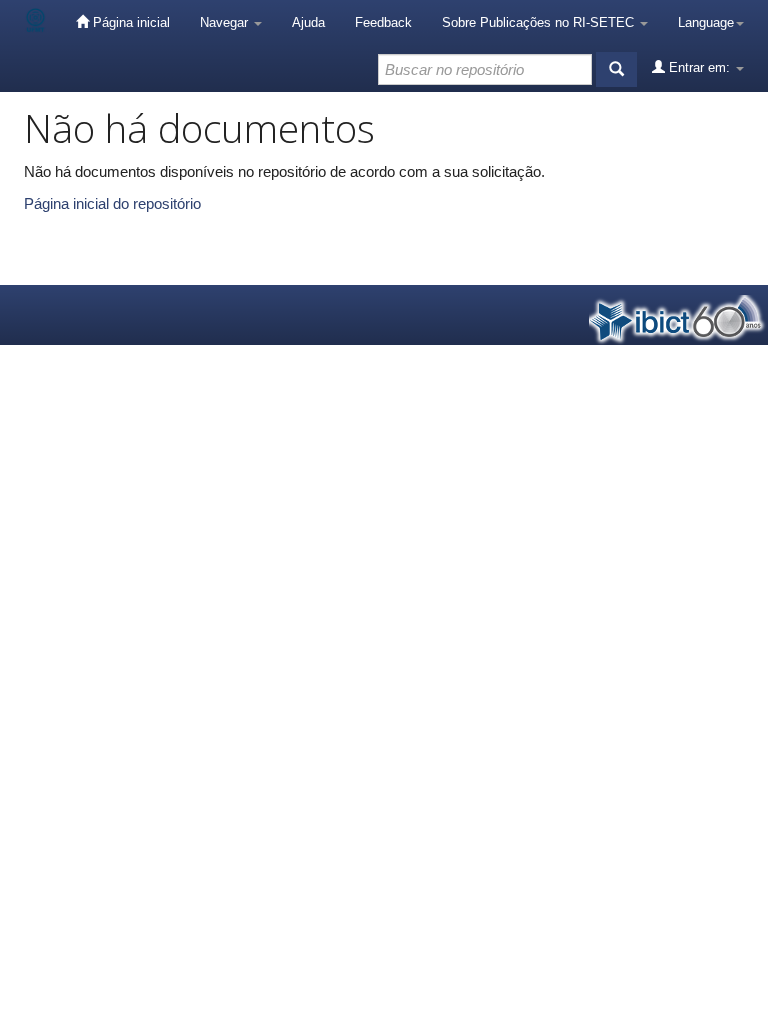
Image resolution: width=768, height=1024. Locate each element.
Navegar (226, 22)
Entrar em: (699, 67)
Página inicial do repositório (112, 203)
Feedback (383, 22)
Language (706, 22)
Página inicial (129, 22)
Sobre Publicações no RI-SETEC (540, 22)
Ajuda (308, 22)
